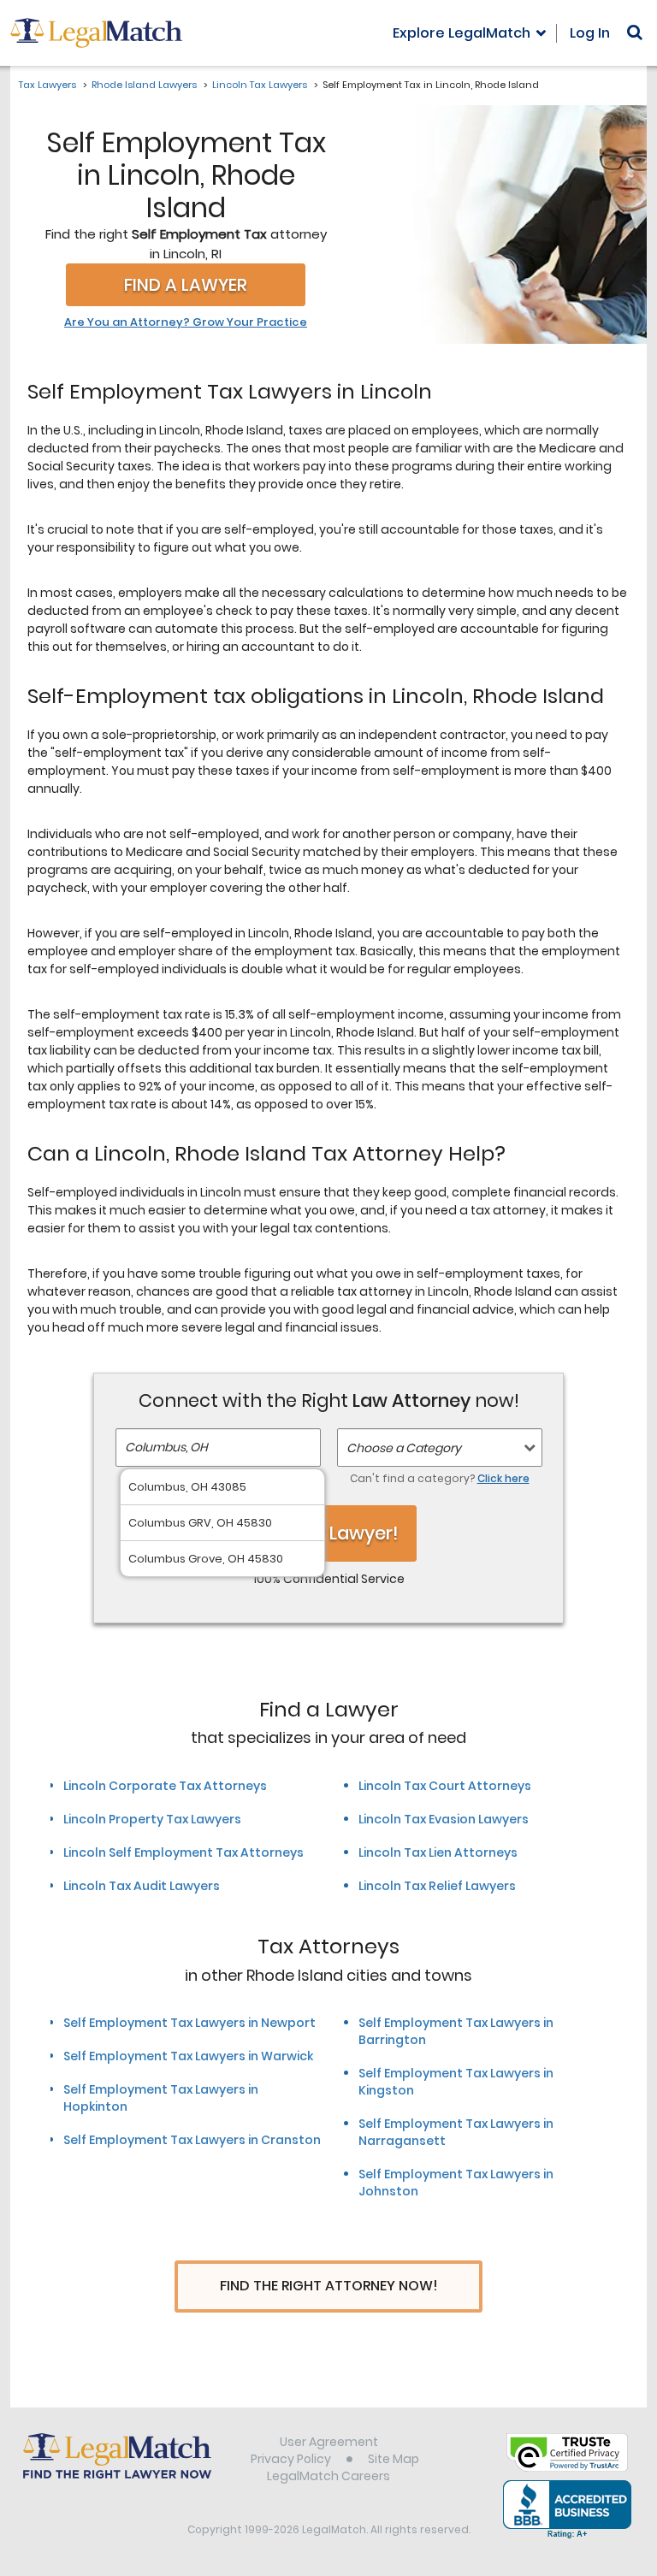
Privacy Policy (291, 2459)
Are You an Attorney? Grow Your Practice (186, 322)
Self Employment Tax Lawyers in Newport (189, 2023)
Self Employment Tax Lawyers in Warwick (188, 2056)
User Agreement (329, 2442)
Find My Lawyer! (328, 1533)
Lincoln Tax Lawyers (260, 85)
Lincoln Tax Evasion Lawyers (444, 1819)
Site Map (394, 2459)
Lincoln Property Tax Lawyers (152, 1819)
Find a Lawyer (186, 285)
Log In (590, 33)
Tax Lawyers (47, 85)
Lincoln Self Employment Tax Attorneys (183, 1852)
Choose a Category (404, 1448)
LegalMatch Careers (328, 2476)
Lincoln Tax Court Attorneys (445, 1786)
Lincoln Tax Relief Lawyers (437, 1886)
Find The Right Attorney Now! (329, 2286)
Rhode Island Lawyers (144, 85)
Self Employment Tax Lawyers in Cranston (192, 2140)
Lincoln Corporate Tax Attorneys (165, 1786)
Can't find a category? (440, 1478)
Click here (503, 1478)
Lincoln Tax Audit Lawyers (142, 1886)
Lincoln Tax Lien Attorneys (438, 1852)
